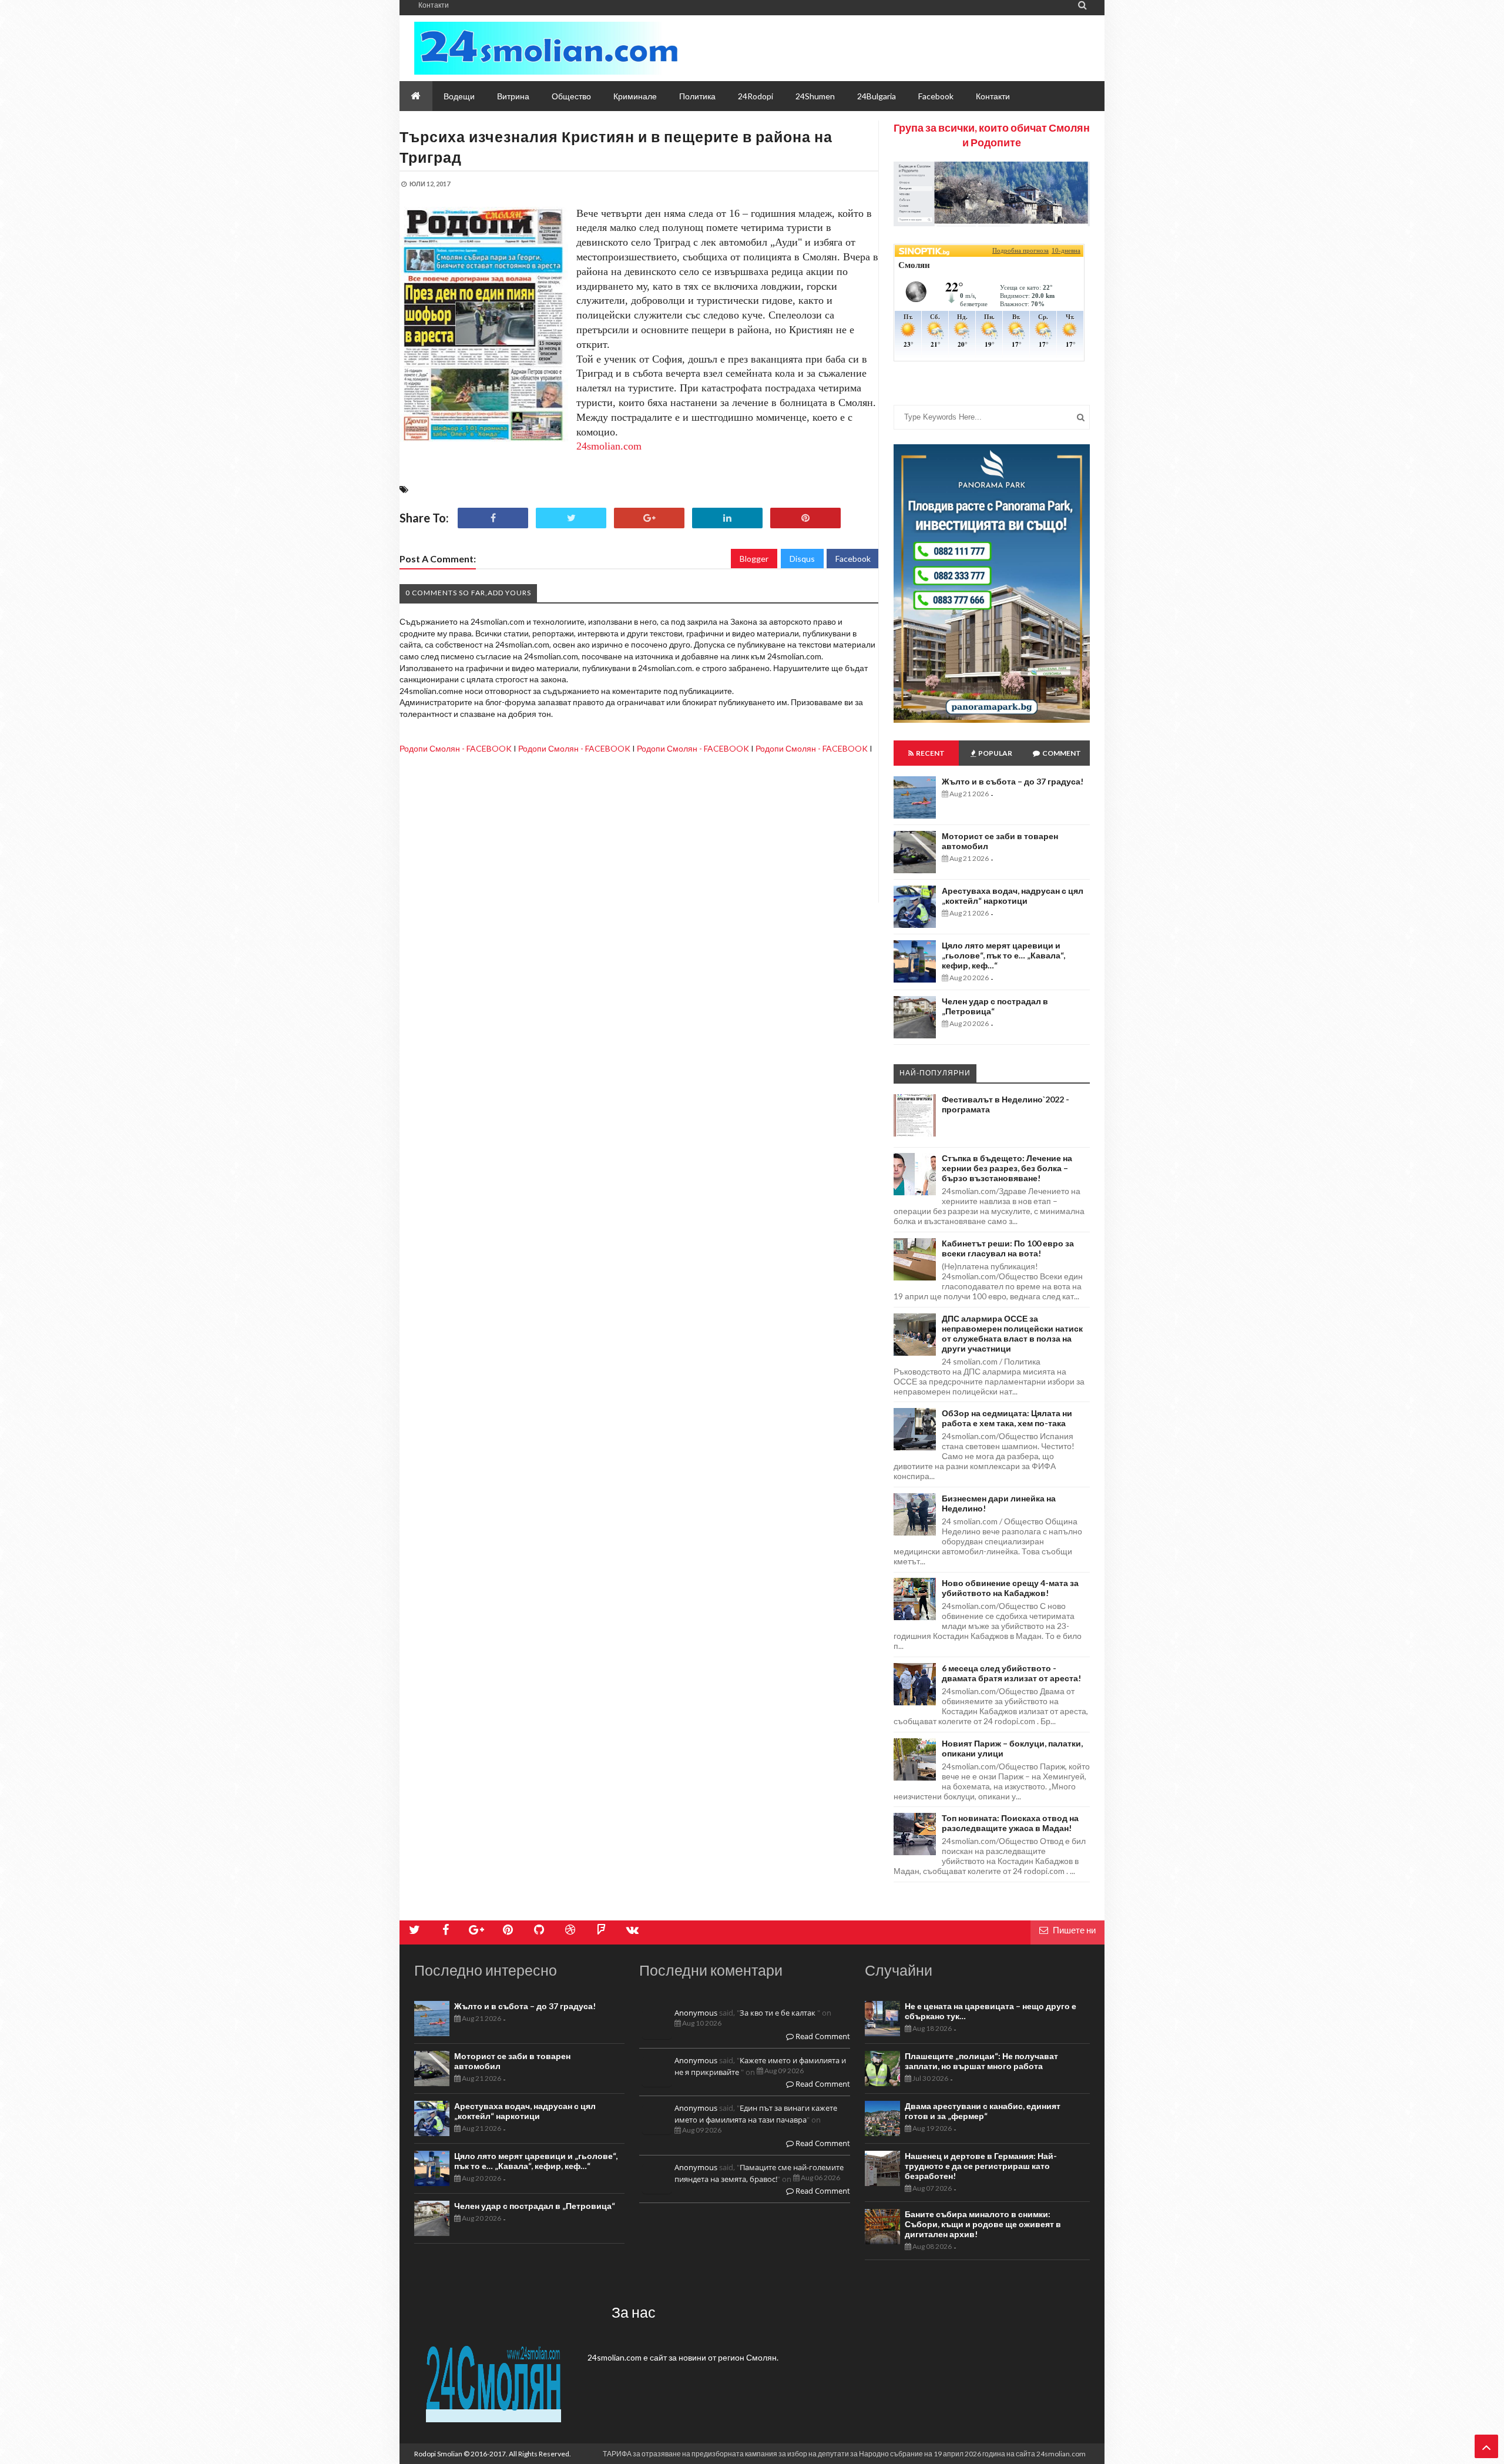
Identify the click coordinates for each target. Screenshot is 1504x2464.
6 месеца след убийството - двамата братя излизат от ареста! (1011, 1673)
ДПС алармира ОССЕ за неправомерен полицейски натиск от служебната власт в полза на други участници (1012, 1333)
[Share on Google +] (649, 518)
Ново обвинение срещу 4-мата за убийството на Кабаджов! (1010, 1588)
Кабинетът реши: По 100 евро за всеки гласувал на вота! (1008, 1248)
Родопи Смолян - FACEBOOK (456, 748)
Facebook (853, 559)
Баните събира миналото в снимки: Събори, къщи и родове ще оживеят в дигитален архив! (983, 2224)
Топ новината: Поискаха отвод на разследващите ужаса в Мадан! (1010, 1823)
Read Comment (822, 2036)
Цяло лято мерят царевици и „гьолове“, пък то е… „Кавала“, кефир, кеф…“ (1003, 955)
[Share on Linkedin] (727, 518)
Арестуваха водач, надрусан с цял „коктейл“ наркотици (1013, 896)
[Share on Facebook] (493, 518)
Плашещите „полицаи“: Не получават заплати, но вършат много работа (981, 2061)
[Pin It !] (805, 518)
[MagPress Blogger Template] (546, 48)
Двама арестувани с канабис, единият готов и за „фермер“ (983, 2111)
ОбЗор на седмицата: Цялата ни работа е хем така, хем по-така (1007, 1418)
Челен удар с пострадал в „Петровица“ (535, 2206)
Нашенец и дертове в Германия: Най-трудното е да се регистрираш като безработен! (981, 2166)
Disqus (802, 559)
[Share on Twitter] (571, 518)
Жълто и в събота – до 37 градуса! (1013, 781)
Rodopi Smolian (438, 2454)
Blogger (754, 559)
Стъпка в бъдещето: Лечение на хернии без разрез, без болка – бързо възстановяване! (1007, 1168)
